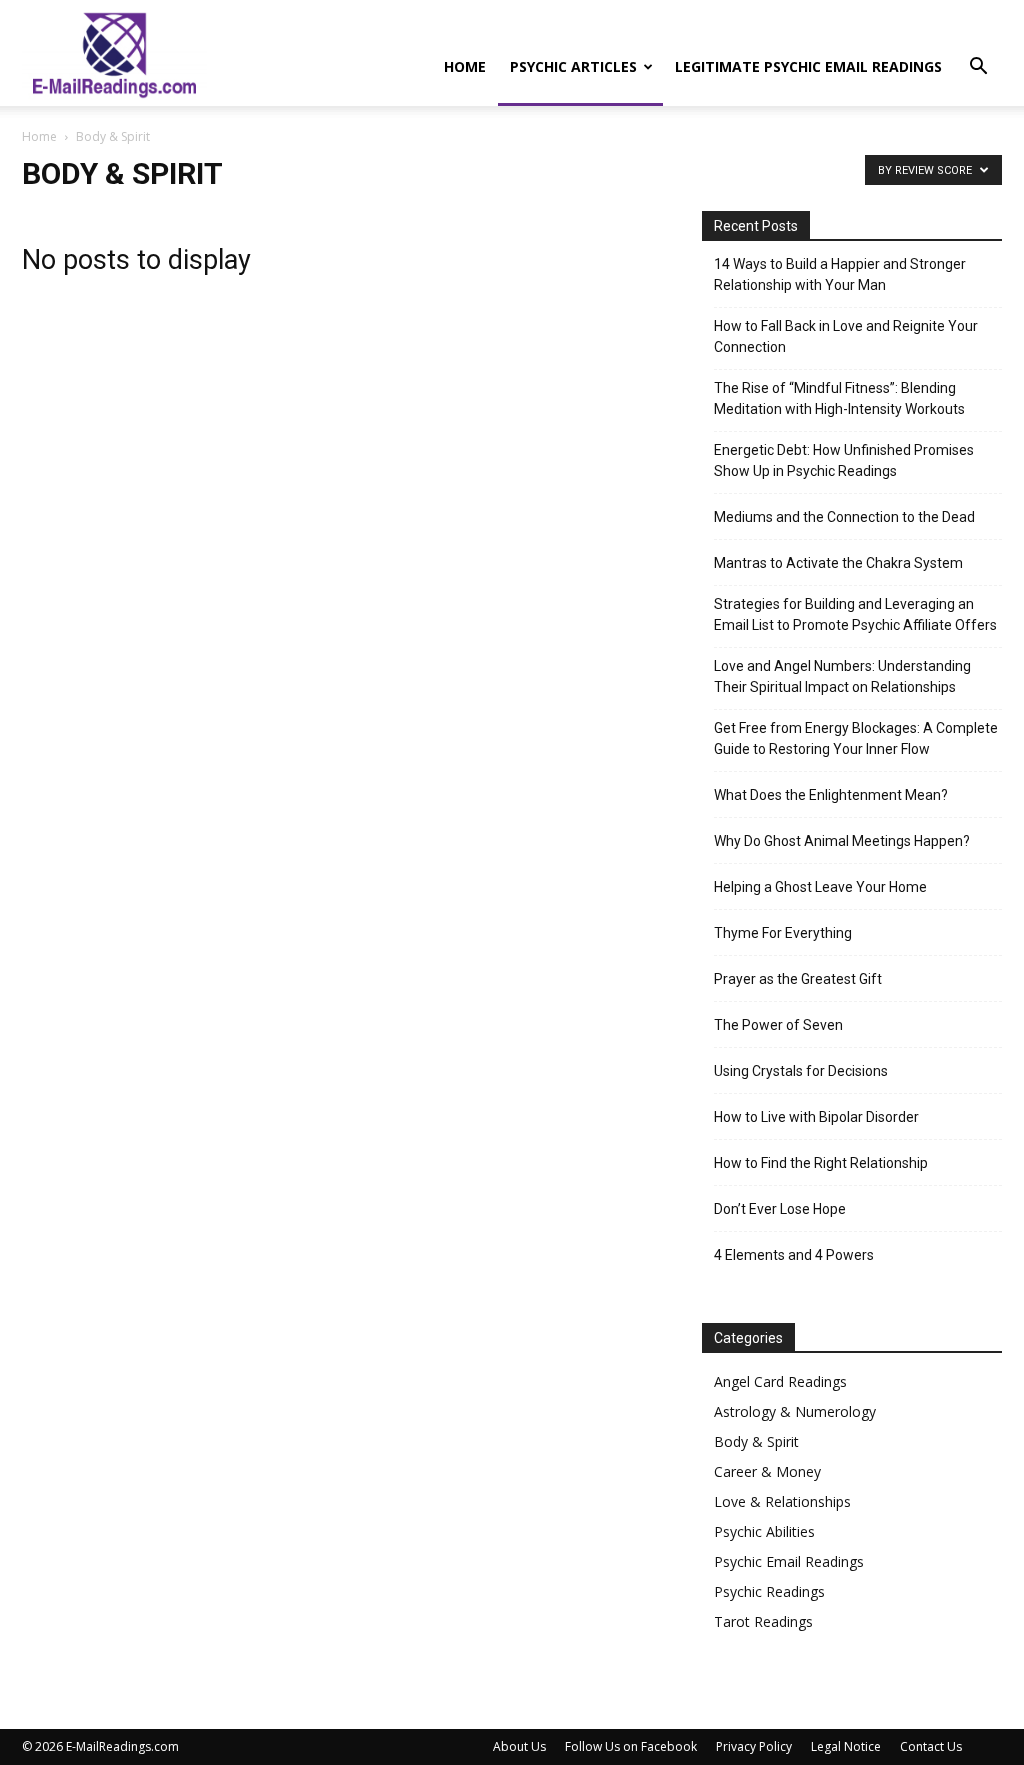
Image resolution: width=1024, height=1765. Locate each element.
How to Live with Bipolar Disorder (816, 1117)
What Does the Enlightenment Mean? (831, 795)
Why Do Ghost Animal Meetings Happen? (842, 841)
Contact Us (931, 1746)
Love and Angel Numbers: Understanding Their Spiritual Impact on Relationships (842, 676)
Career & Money (767, 1471)
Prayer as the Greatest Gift (798, 979)
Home (465, 66)
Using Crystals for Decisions (801, 1071)
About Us (519, 1746)
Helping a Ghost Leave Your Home (820, 887)
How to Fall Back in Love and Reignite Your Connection (846, 336)
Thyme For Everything (783, 933)
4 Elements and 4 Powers (794, 1255)
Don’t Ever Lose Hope (780, 1209)
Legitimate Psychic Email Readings (808, 66)
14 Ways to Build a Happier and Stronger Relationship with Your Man (840, 274)
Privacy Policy (754, 1746)
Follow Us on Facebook (631, 1746)
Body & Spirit (756, 1441)
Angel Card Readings (780, 1381)
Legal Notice (846, 1746)
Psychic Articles (573, 66)
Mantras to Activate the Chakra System (838, 563)
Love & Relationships (782, 1501)
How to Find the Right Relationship (821, 1163)
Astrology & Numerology (795, 1411)
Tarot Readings (763, 1621)
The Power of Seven (778, 1025)
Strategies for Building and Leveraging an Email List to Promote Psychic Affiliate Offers (855, 614)
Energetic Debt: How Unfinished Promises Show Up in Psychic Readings (844, 460)
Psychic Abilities (764, 1531)
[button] (978, 68)
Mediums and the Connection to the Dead (844, 517)
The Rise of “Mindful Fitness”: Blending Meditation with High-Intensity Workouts (839, 398)
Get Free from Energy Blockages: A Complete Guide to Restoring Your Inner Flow (856, 738)
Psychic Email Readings (789, 1561)
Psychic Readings (769, 1591)
